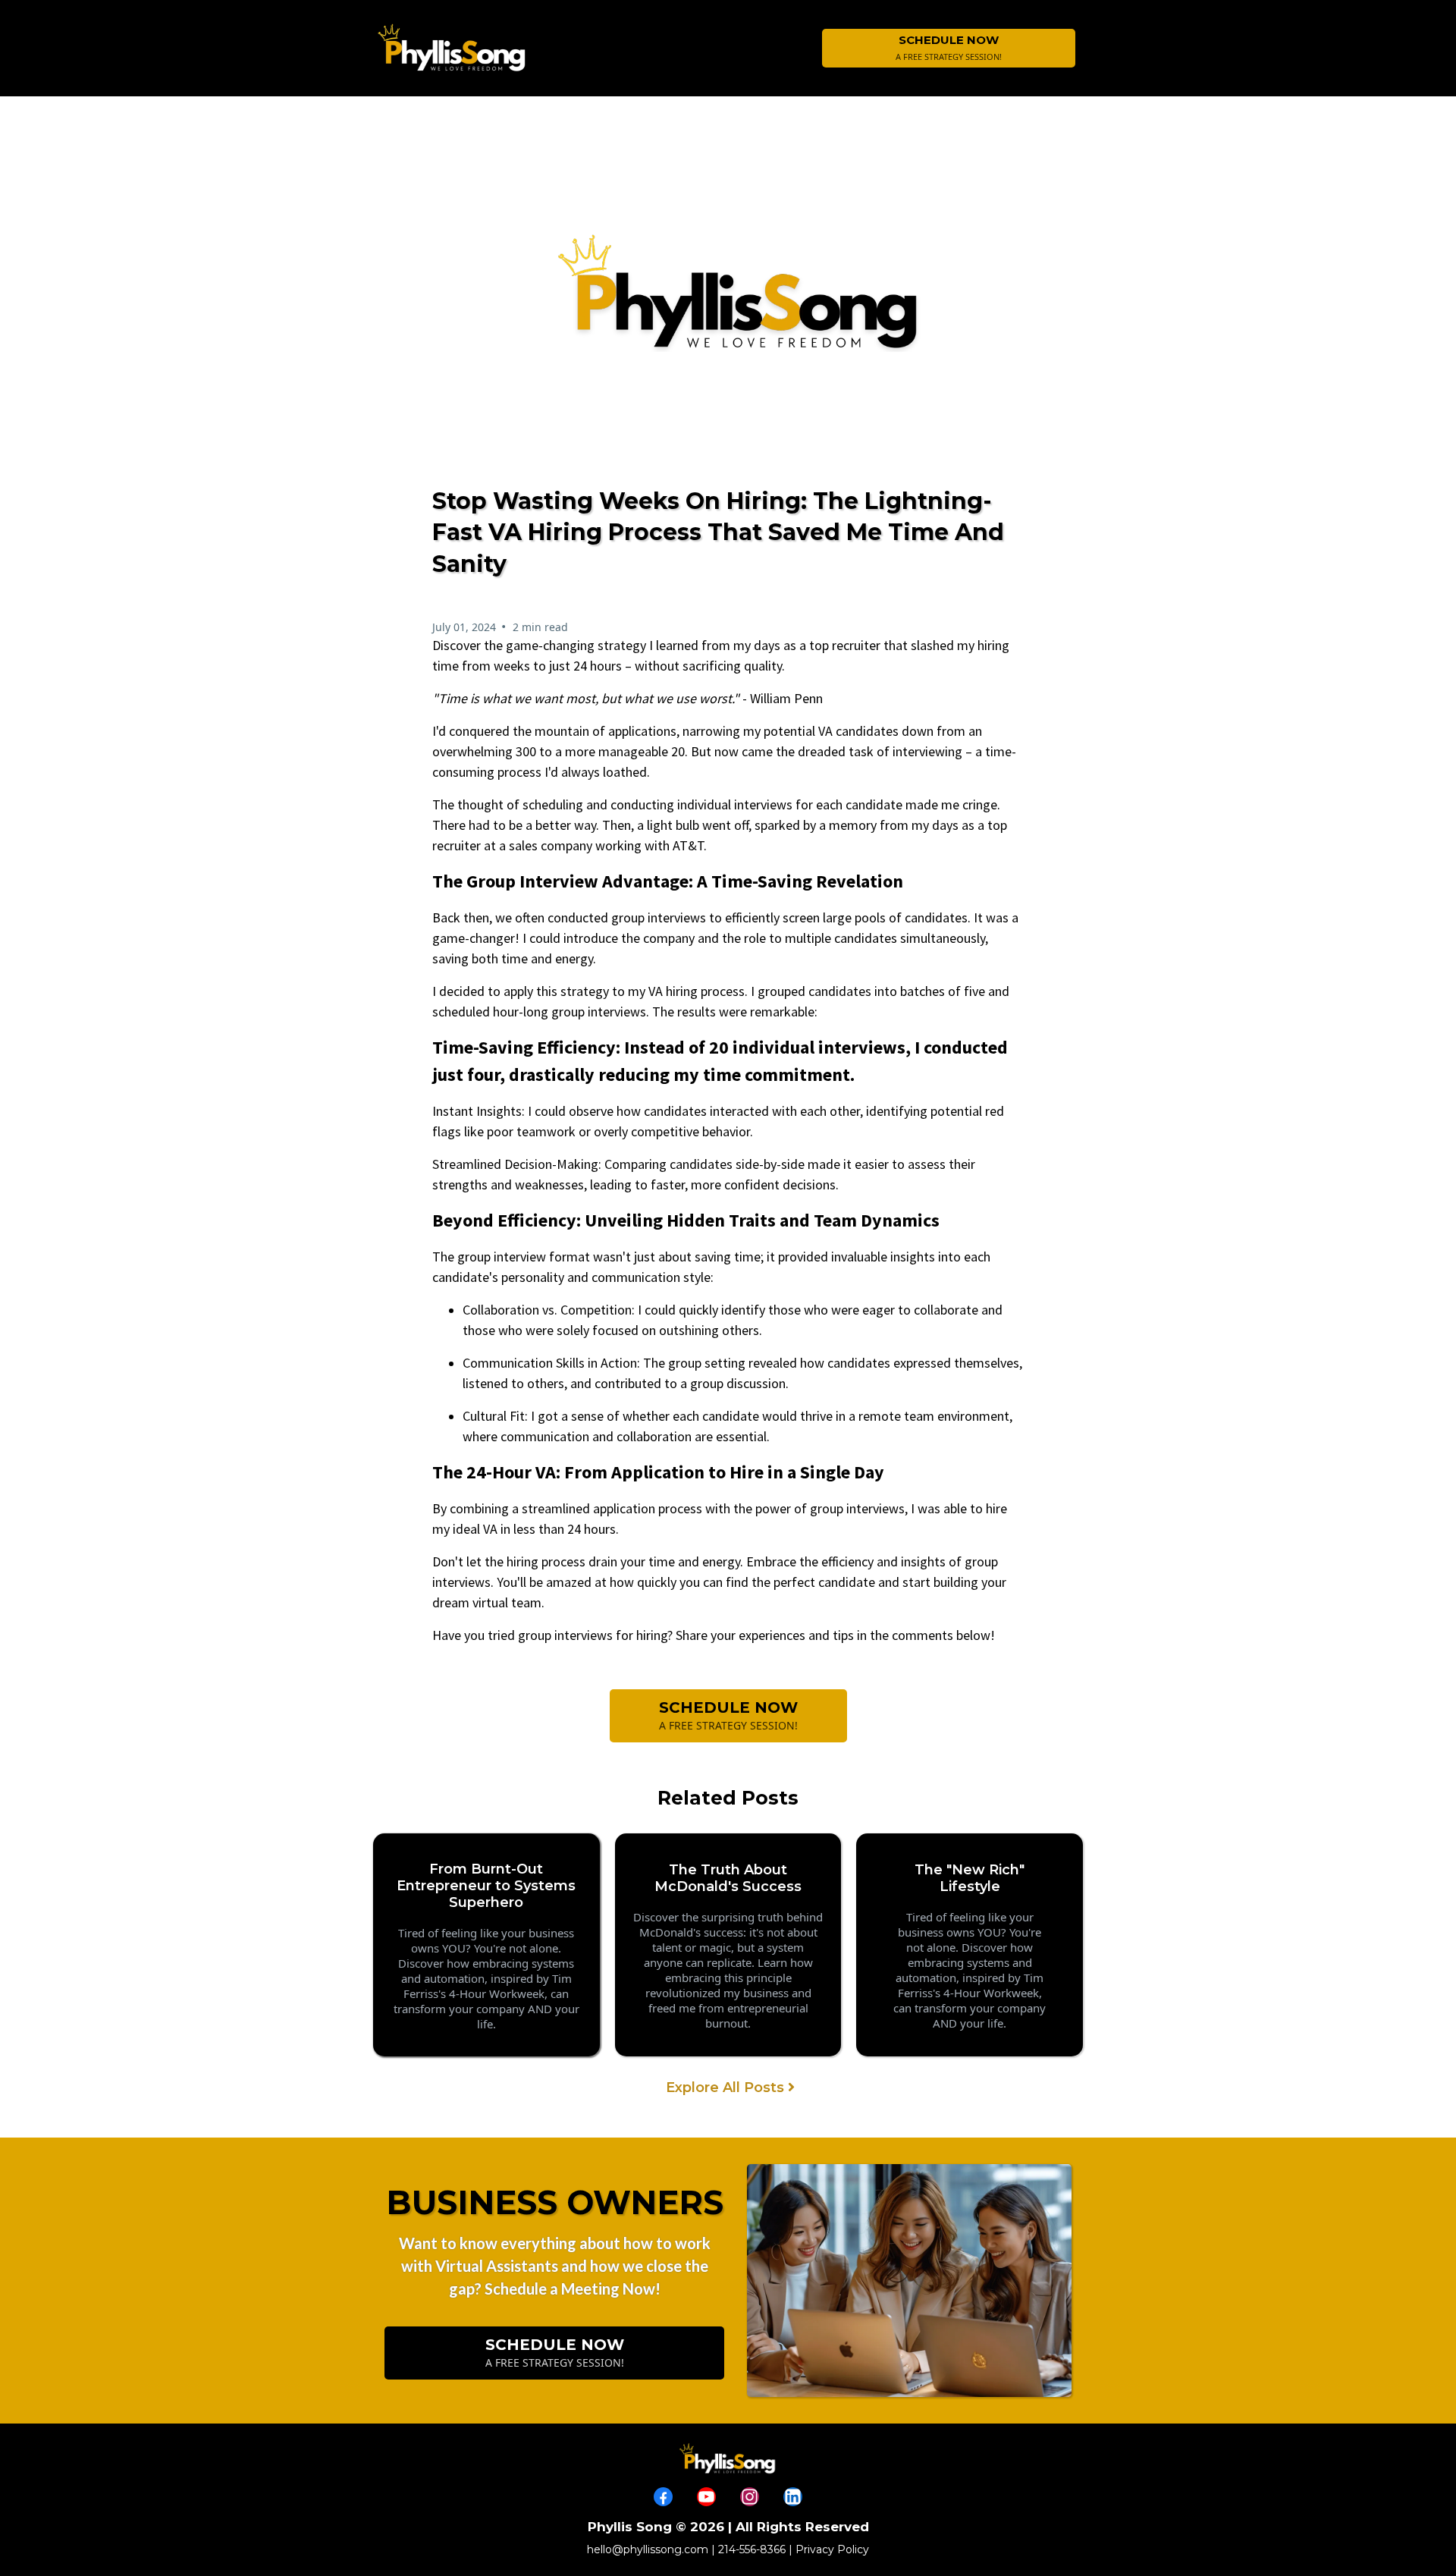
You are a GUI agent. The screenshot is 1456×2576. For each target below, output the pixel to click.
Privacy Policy (832, 2549)
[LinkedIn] (793, 2497)
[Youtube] (706, 2497)
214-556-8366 (752, 2549)
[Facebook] (663, 2497)
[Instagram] (750, 2497)
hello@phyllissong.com (648, 2549)
